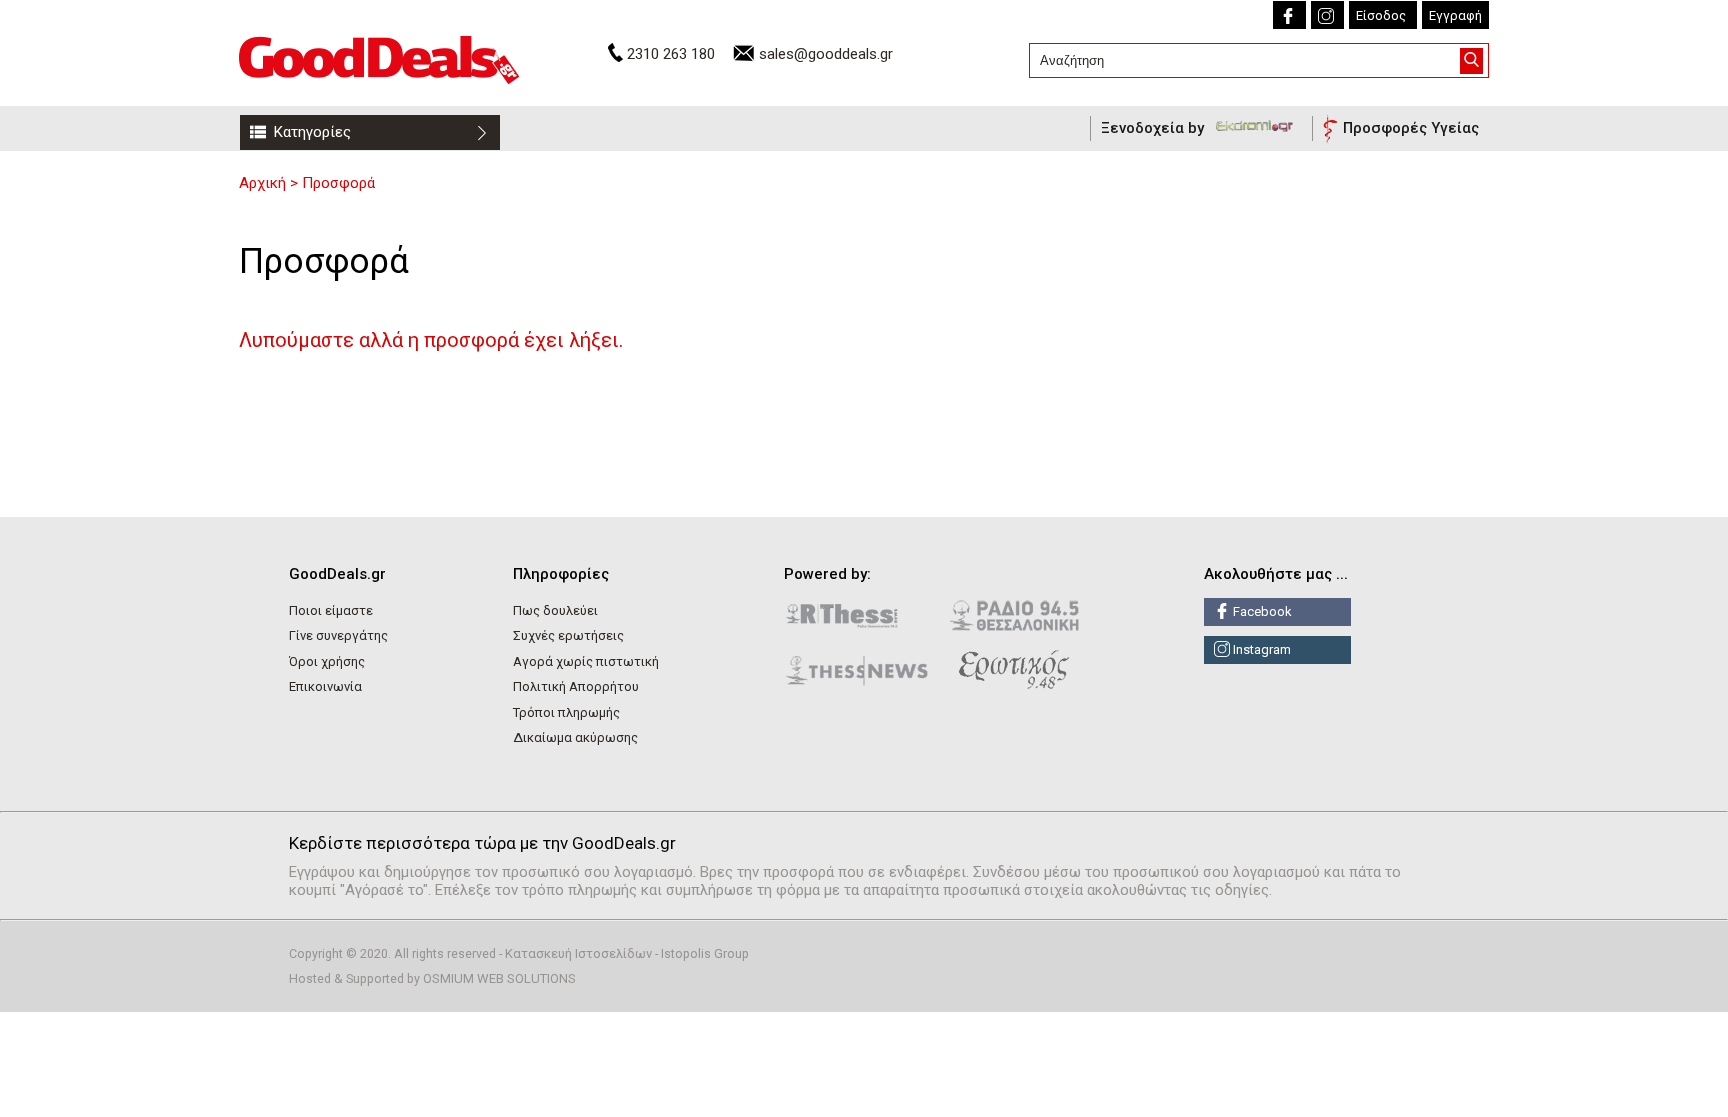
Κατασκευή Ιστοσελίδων (578, 953)
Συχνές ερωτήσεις (568, 635)
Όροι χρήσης (327, 661)
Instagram (1260, 649)
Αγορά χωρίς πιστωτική (586, 661)
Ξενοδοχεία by (1154, 128)
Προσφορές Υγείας (1411, 128)
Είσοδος (1381, 15)
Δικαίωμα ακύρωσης (575, 737)
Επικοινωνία (325, 686)
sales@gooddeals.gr (826, 54)
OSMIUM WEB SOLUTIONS (499, 978)
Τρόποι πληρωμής (566, 712)
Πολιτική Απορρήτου (576, 686)
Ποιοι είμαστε (331, 610)
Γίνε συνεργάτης (338, 635)
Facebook (1261, 611)
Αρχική (262, 183)
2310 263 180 (671, 54)
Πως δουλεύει (555, 610)
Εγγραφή (1455, 15)
